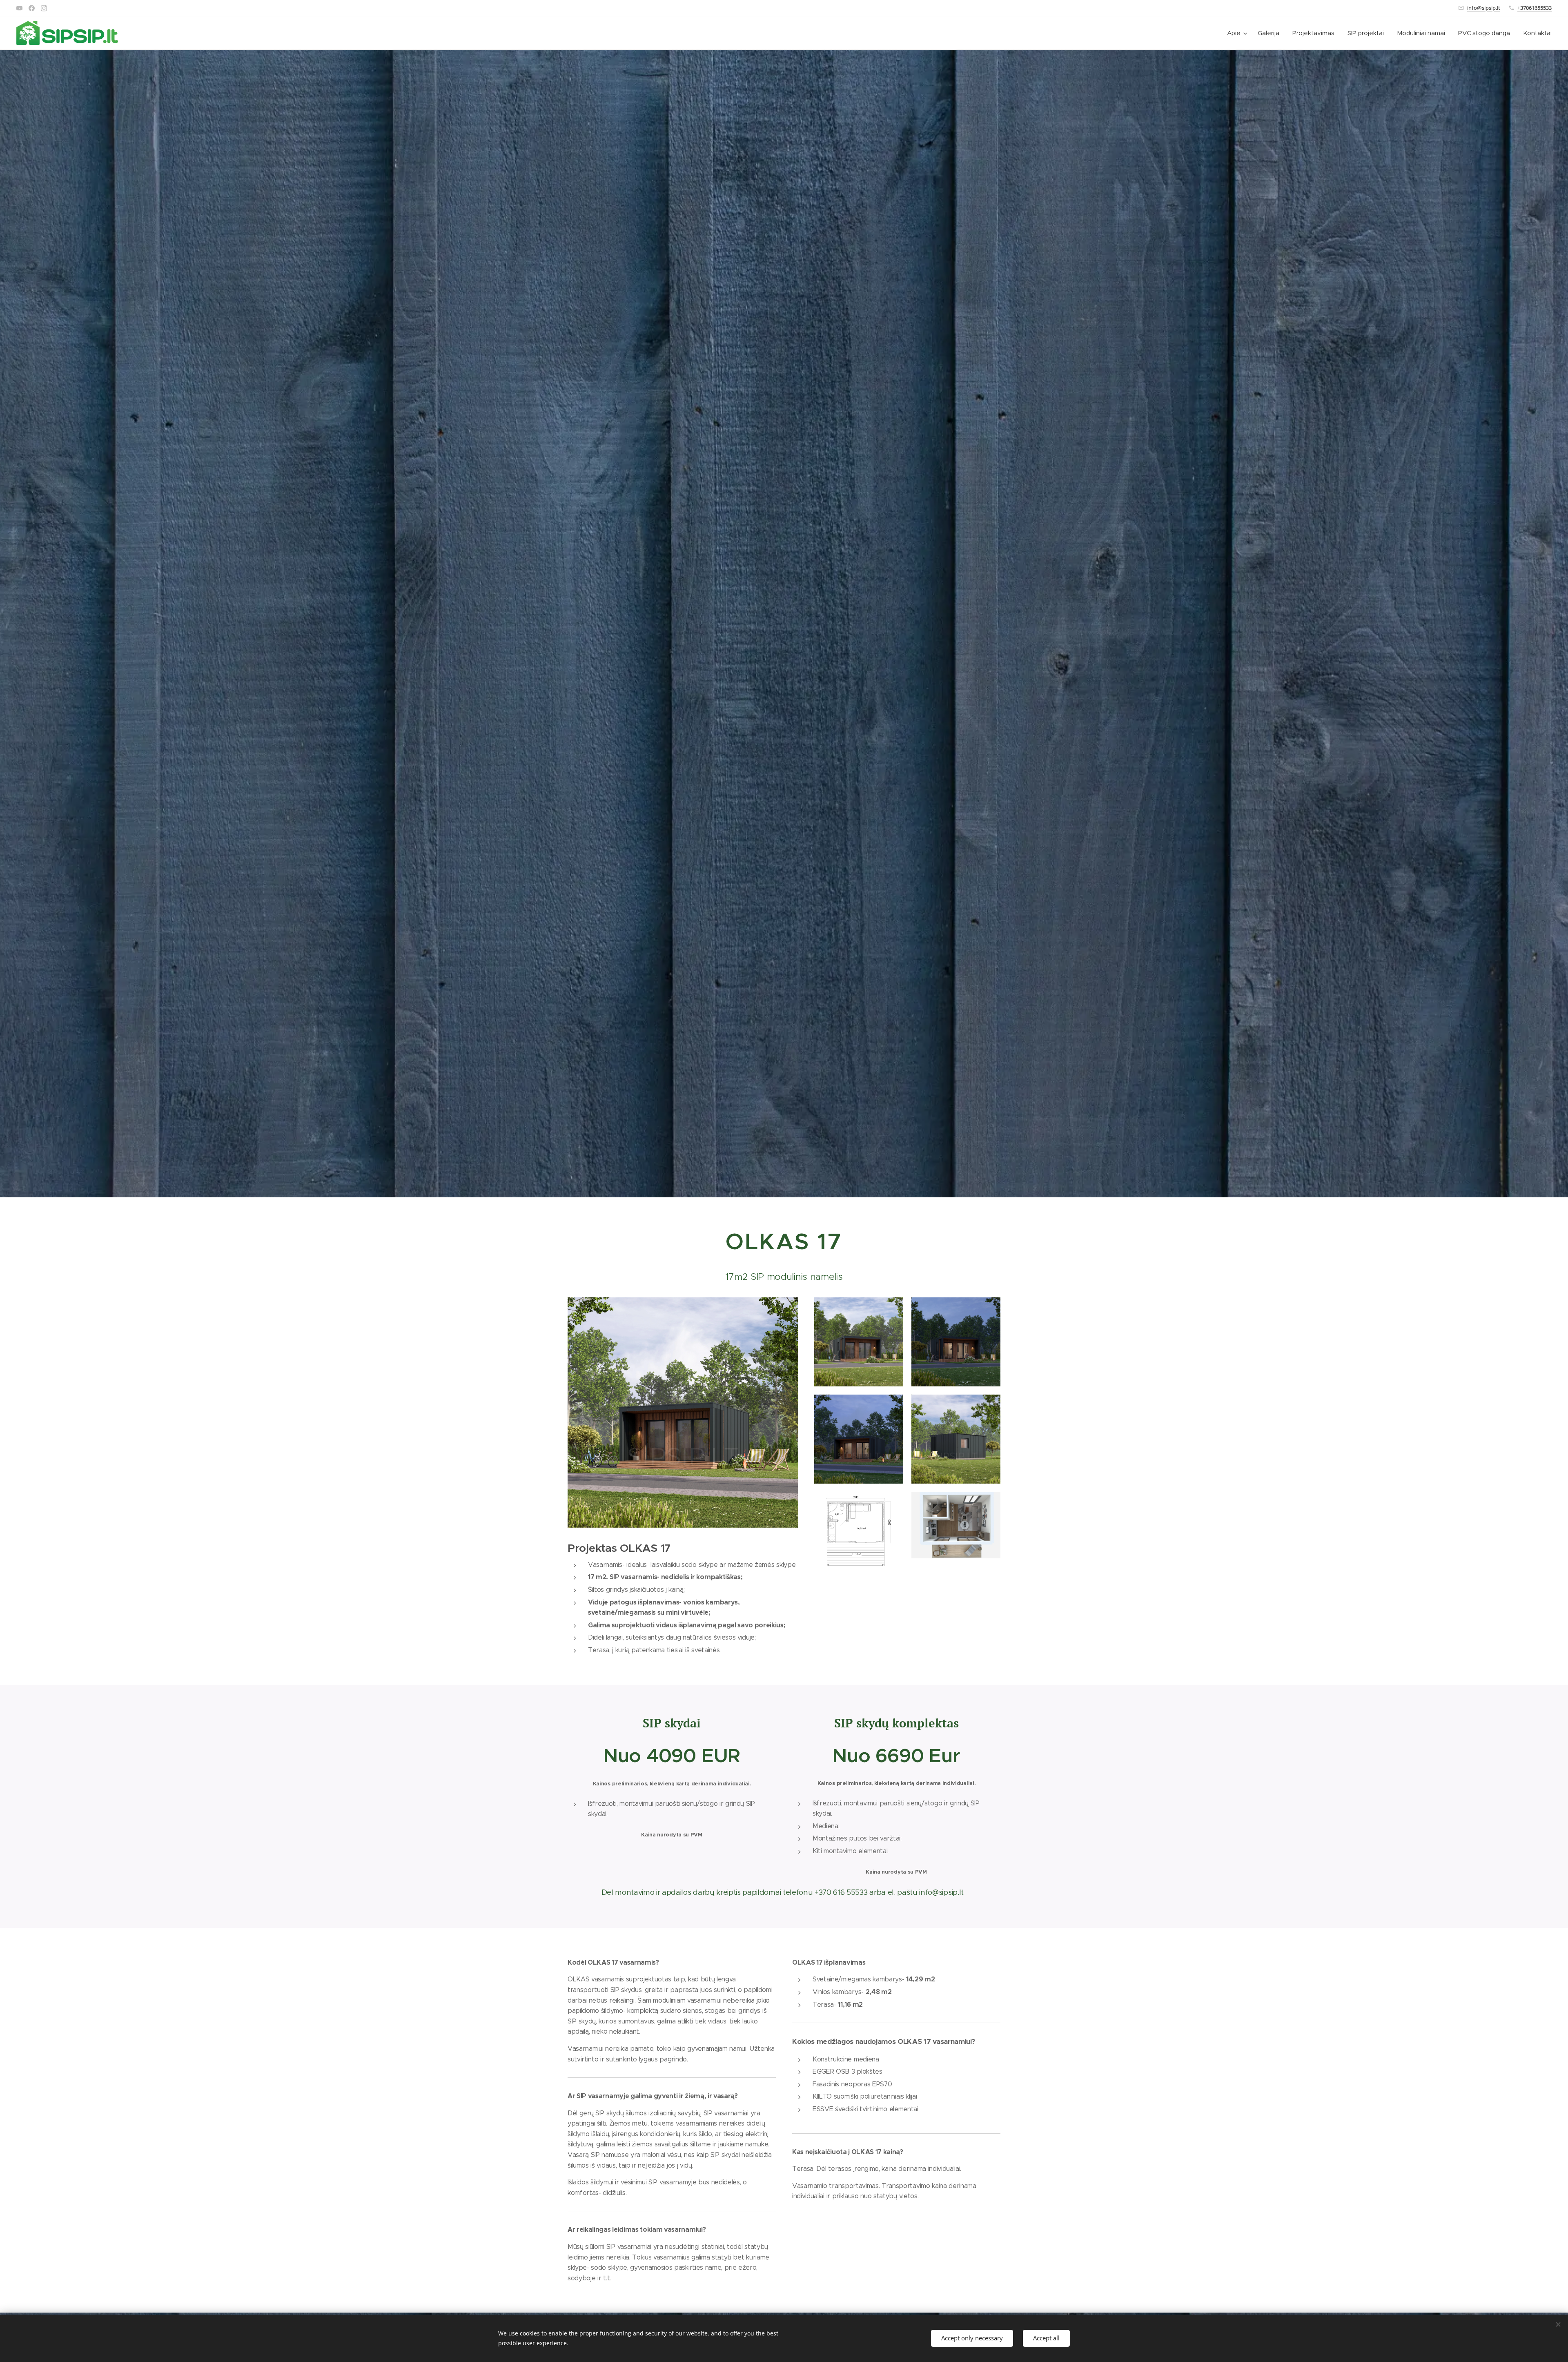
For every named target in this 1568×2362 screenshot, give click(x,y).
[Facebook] (32, 8)
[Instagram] (44, 8)
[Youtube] (19, 8)
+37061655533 (1535, 8)
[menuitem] (1238, 33)
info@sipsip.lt (1484, 8)
